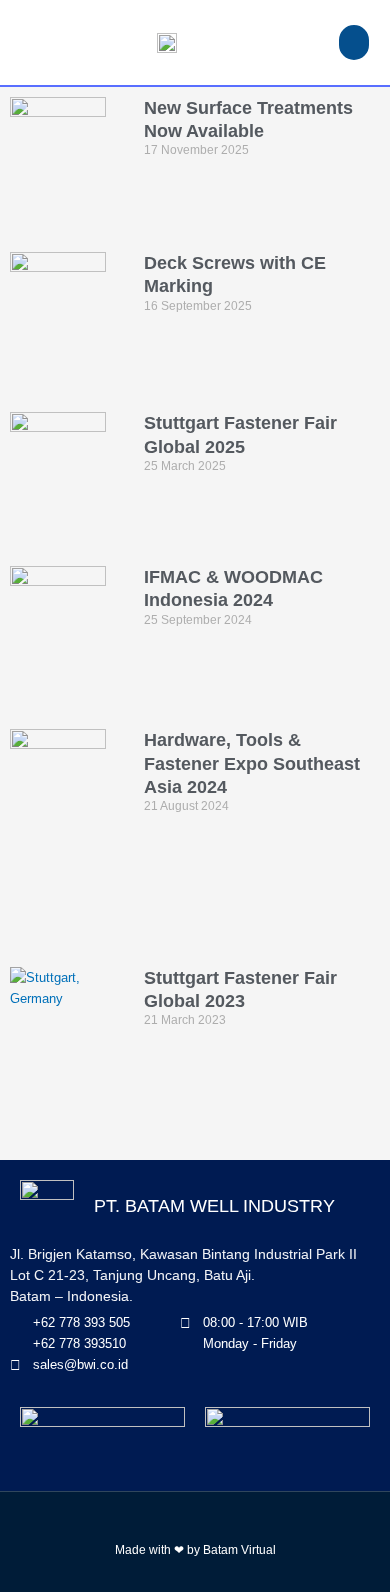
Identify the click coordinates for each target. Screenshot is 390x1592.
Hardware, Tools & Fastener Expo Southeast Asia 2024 (252, 763)
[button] (354, 42)
